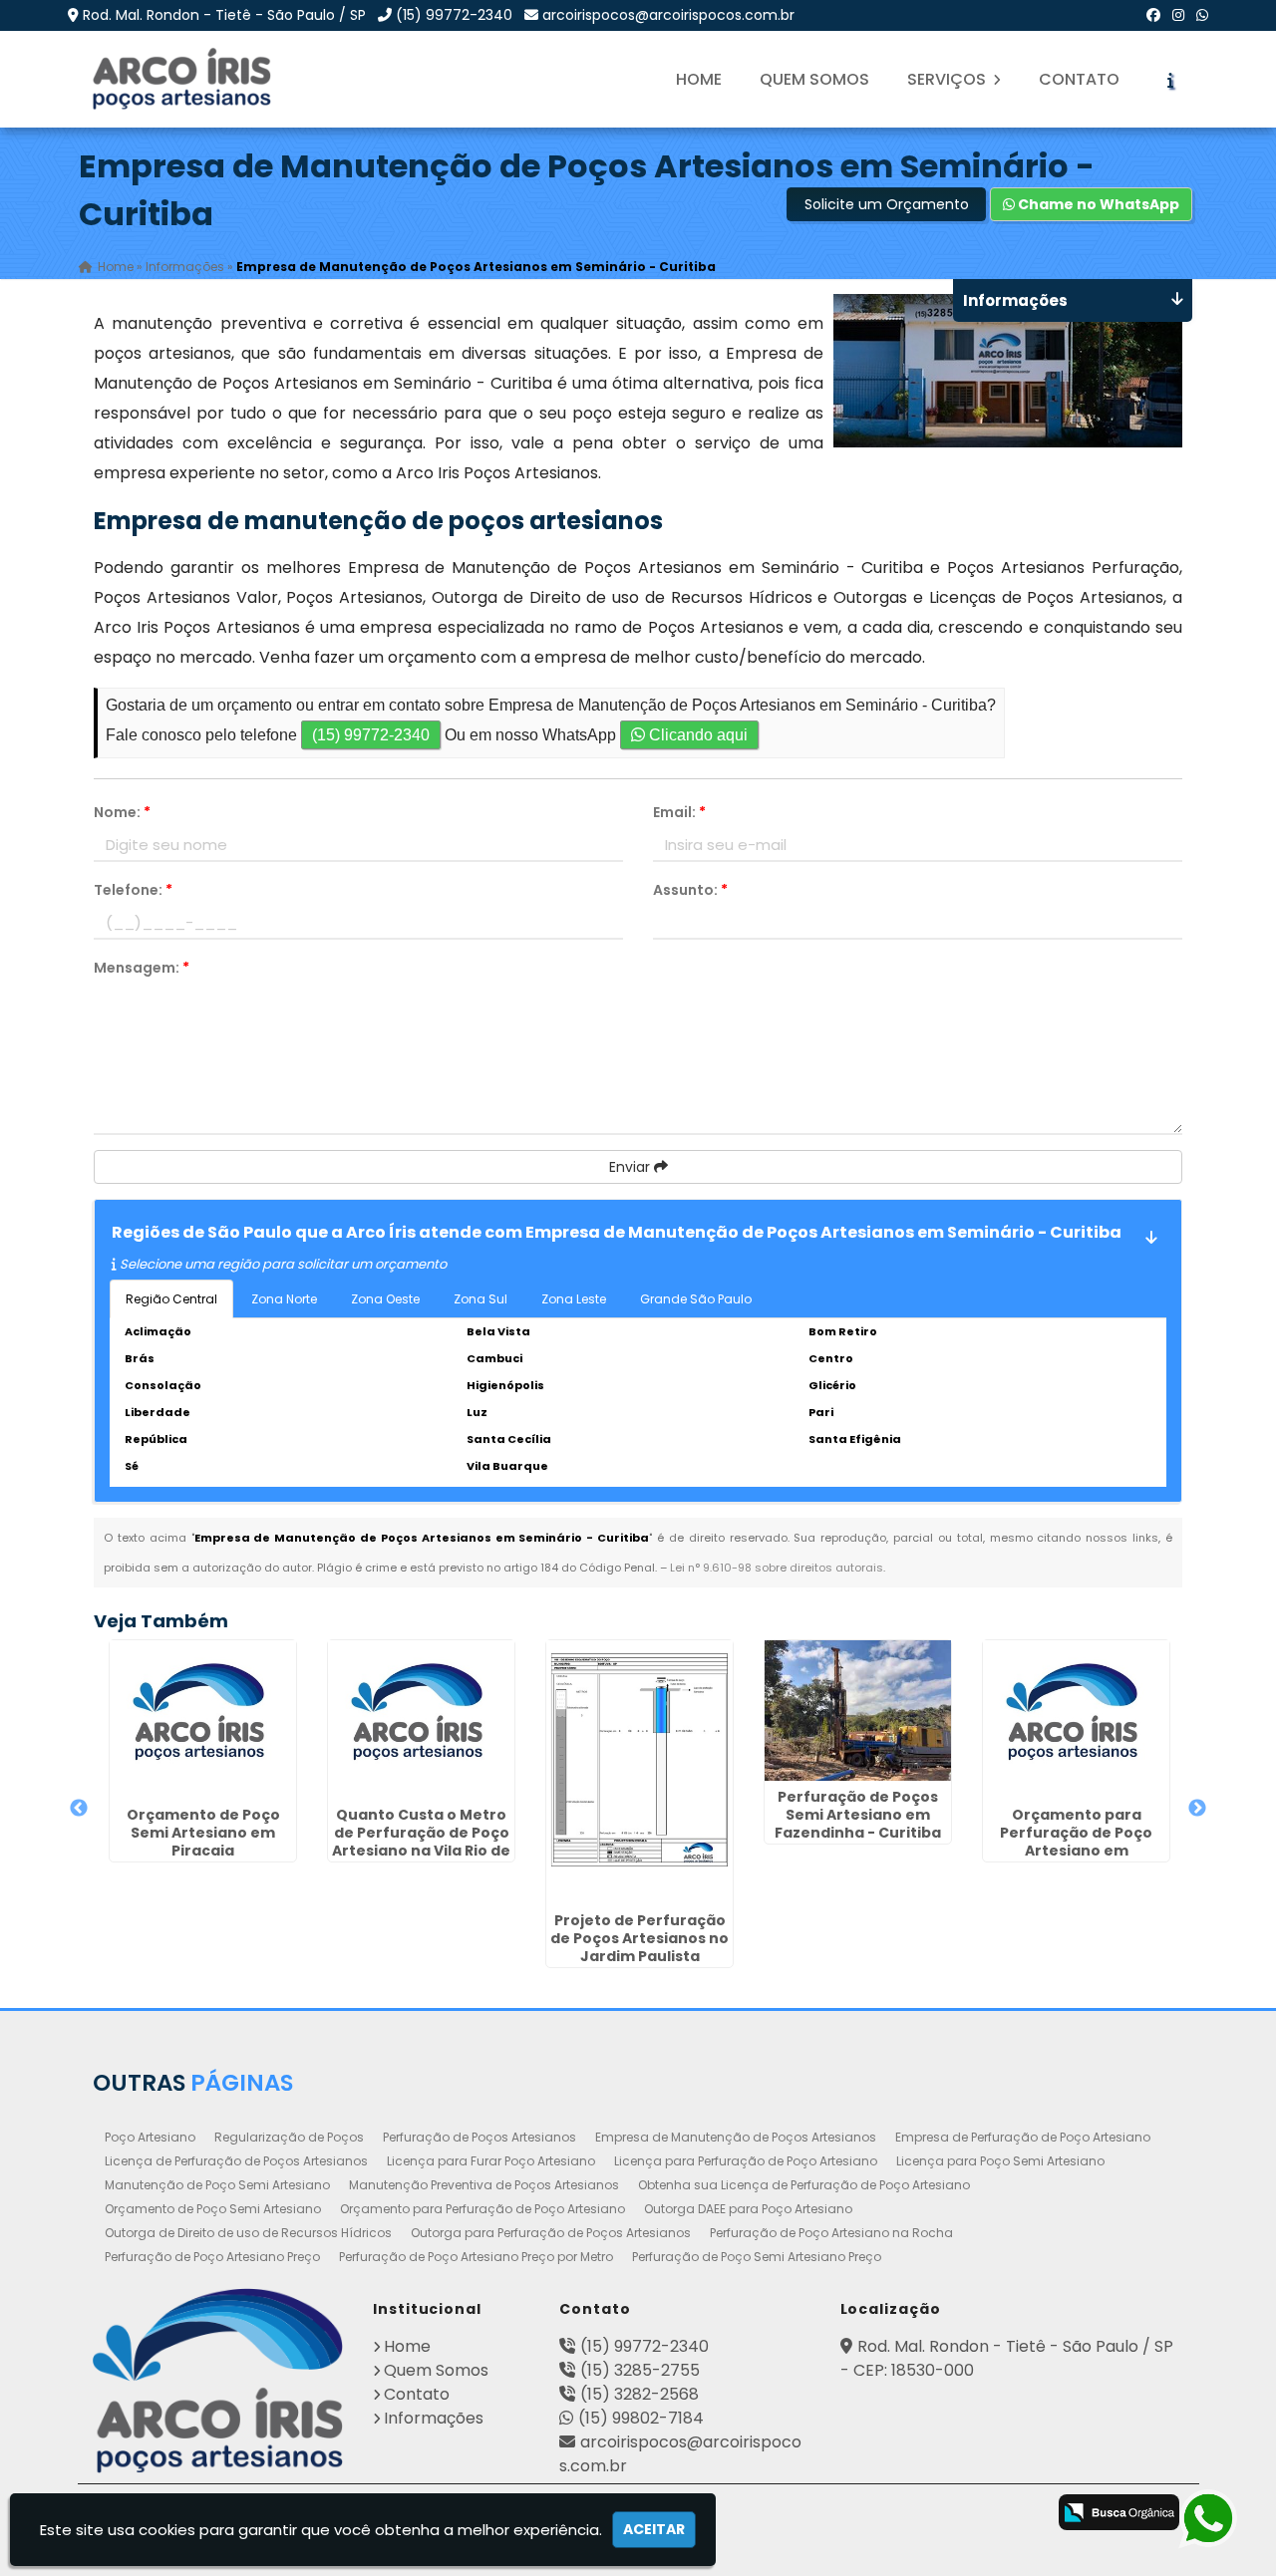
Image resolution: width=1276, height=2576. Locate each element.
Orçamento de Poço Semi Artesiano (213, 2209)
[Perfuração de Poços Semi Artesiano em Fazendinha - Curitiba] (858, 1711)
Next (1197, 1809)
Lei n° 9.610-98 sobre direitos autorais (777, 1568)
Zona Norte (284, 1299)
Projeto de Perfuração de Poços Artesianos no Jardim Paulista (639, 1938)
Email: (679, 812)
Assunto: (690, 890)
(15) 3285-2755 (640, 2370)
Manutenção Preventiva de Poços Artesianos (484, 2185)
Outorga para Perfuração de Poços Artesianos (551, 2233)
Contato (1079, 79)
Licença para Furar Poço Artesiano (491, 2161)
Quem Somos (814, 79)
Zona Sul (480, 1299)
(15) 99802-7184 (641, 2418)
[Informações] (1170, 80)
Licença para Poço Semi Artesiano (1000, 2161)
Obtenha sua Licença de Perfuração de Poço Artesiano (804, 2185)
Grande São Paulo (696, 1299)
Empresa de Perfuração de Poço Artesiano (1023, 2137)
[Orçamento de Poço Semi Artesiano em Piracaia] (203, 1719)
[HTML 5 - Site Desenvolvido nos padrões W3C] (860, 2514)
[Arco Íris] (218, 2381)
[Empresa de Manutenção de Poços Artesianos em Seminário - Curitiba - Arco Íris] (183, 79)
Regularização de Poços (289, 2137)
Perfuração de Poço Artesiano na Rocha (831, 2233)
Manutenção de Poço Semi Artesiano (217, 2185)
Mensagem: (142, 968)
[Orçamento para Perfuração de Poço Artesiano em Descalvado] (1076, 1719)
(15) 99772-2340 (454, 15)
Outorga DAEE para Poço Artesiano (748, 2209)
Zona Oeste (385, 1299)
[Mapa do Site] (802, 2509)
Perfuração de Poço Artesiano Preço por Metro (476, 2257)
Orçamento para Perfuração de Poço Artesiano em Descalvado (1076, 1842)
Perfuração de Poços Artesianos (479, 2137)
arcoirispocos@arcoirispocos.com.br (668, 15)
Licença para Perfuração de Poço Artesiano (746, 2161)
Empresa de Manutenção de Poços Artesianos (736, 2137)
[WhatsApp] (1202, 15)
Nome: (122, 812)
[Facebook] (1153, 15)
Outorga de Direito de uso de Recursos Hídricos (248, 2233)
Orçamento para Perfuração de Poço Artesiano (482, 2209)
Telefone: (133, 890)
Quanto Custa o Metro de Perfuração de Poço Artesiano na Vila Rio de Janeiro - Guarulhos (421, 1842)
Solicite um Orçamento (887, 204)
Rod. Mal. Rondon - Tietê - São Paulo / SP (224, 15)
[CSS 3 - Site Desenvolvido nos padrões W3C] (939, 2514)
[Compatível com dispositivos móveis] (1017, 2514)
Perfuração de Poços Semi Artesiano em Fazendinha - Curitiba (858, 1815)
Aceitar (654, 2529)
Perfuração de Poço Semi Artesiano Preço (757, 2257)
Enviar (632, 1167)
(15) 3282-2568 (639, 2394)
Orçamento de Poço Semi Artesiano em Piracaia (203, 1833)
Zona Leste (574, 1299)
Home (699, 79)
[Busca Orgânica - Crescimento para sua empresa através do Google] (1119, 2511)
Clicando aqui (696, 735)
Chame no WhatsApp (1097, 204)
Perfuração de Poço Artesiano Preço (212, 2257)
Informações (434, 2418)
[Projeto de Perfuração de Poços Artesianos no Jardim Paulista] (639, 1772)
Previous (79, 1809)
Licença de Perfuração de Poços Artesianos (236, 2161)
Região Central (171, 1299)
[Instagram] (1178, 15)
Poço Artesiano (150, 2137)
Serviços (949, 79)
